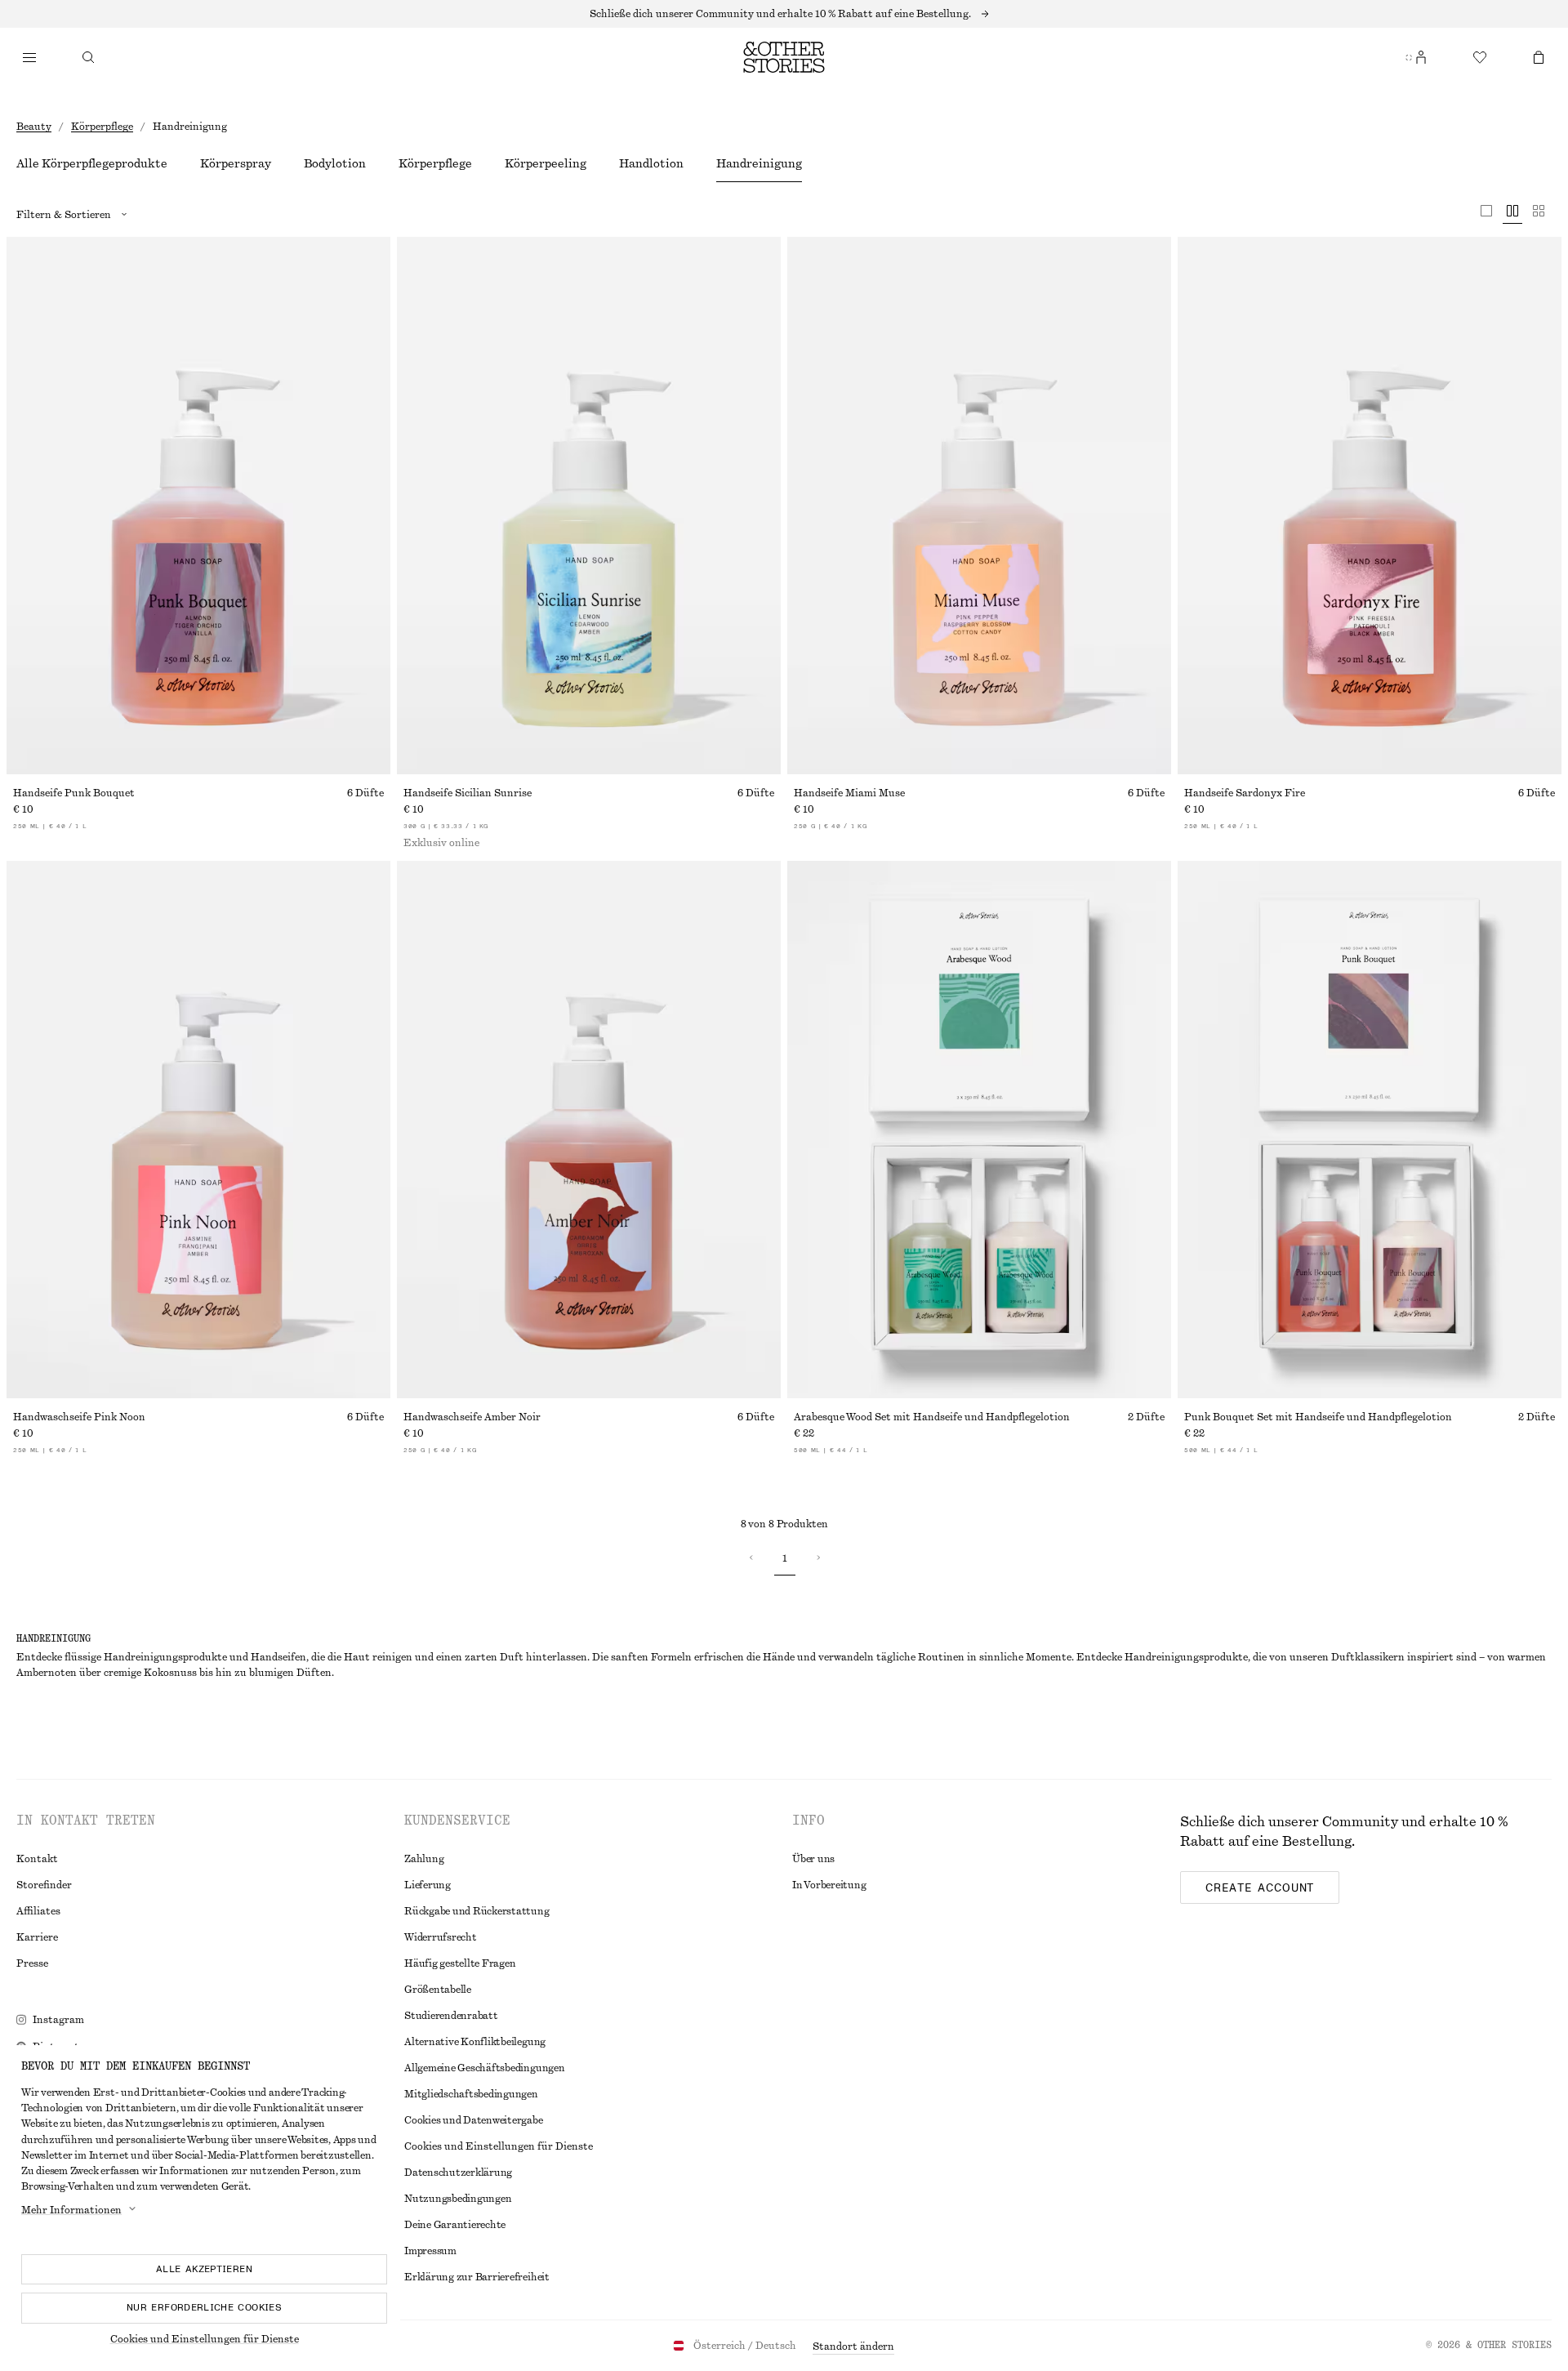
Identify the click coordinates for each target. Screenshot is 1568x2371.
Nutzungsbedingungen (458, 2199)
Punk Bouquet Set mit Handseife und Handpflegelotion (1318, 1417)
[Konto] (1421, 57)
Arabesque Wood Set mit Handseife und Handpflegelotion (932, 1417)
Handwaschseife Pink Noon (79, 1417)
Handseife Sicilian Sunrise (468, 793)
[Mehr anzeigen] (784, 14)
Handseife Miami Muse (849, 793)
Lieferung (428, 1885)
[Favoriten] (1480, 57)
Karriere (37, 1937)
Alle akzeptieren (204, 2269)
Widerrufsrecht (441, 1937)
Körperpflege (102, 127)
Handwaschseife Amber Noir (472, 1417)
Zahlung (424, 1859)
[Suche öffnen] (88, 57)
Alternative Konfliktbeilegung (475, 2042)
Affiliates (38, 1911)
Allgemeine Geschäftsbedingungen (485, 2068)
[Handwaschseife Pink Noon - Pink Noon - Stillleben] (198, 1130)
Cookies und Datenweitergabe (474, 2120)
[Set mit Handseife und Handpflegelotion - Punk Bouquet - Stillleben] (1370, 1130)
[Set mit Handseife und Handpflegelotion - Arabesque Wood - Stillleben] (979, 1130)
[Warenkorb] (1539, 57)
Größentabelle (438, 1990)
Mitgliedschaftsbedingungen (471, 2094)
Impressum (430, 2251)
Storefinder (44, 1885)
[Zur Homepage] (784, 57)
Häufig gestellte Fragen (460, 1963)
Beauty (34, 127)
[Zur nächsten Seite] (817, 1558)
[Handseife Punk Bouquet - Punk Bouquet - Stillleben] (198, 506)
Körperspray (236, 164)
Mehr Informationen (71, 2210)
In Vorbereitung (829, 1885)
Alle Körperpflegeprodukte (92, 164)
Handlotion (651, 164)
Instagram (58, 2020)
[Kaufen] (29, 57)
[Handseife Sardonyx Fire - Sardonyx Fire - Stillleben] (1370, 506)
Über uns (813, 1859)
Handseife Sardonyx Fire (1245, 793)
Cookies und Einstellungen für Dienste (205, 2339)
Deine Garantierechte (455, 2225)
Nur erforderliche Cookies (204, 2307)
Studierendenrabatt (451, 2016)
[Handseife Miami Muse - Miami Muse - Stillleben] (979, 506)
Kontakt (37, 1859)
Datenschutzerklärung (458, 2173)
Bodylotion (335, 164)
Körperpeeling (546, 164)
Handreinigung (759, 164)
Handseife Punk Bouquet (74, 793)
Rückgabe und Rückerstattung (477, 1911)
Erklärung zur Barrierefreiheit (477, 2277)
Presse (32, 1963)
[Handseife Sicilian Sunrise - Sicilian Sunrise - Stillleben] (589, 506)
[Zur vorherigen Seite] (751, 1558)
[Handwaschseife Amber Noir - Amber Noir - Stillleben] (589, 1130)
